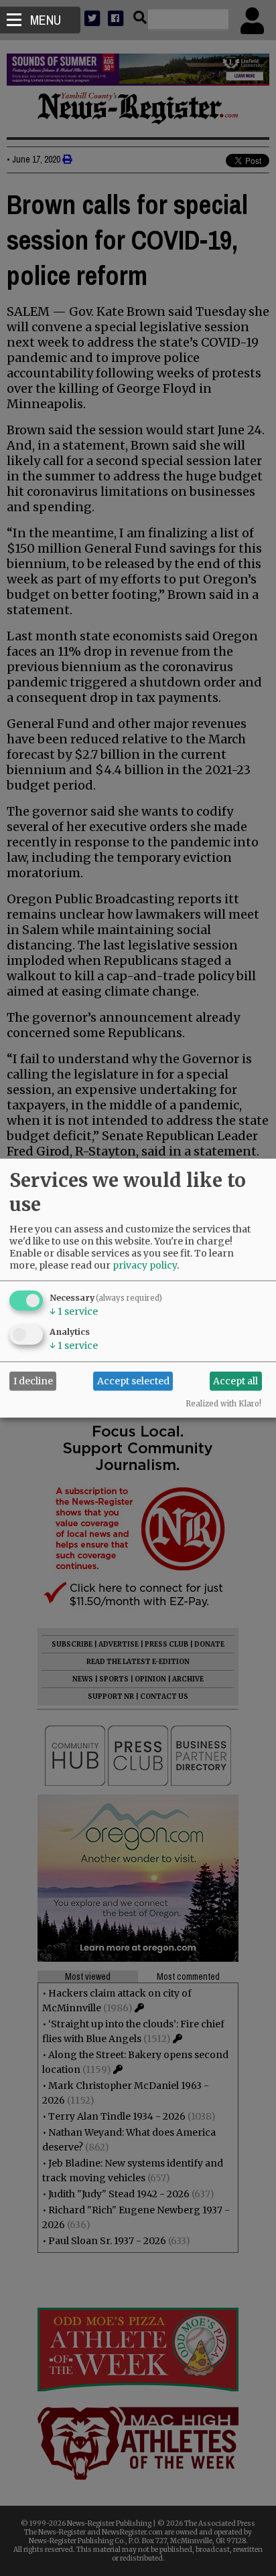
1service (74, 1311)
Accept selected (133, 1381)
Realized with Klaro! (223, 1403)
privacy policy (145, 1265)
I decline (33, 1381)
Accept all (235, 1381)
